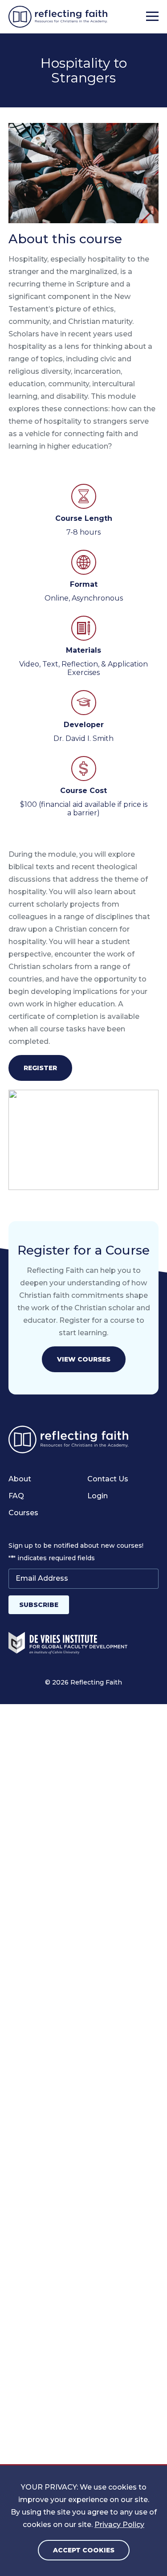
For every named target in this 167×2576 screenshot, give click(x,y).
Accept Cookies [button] (84, 2550)
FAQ (16, 1496)
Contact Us (108, 1479)
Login (98, 1496)
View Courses (84, 1359)
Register (40, 1068)
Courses (23, 1513)
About (20, 1479)
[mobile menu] (152, 17)
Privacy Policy (119, 2525)
